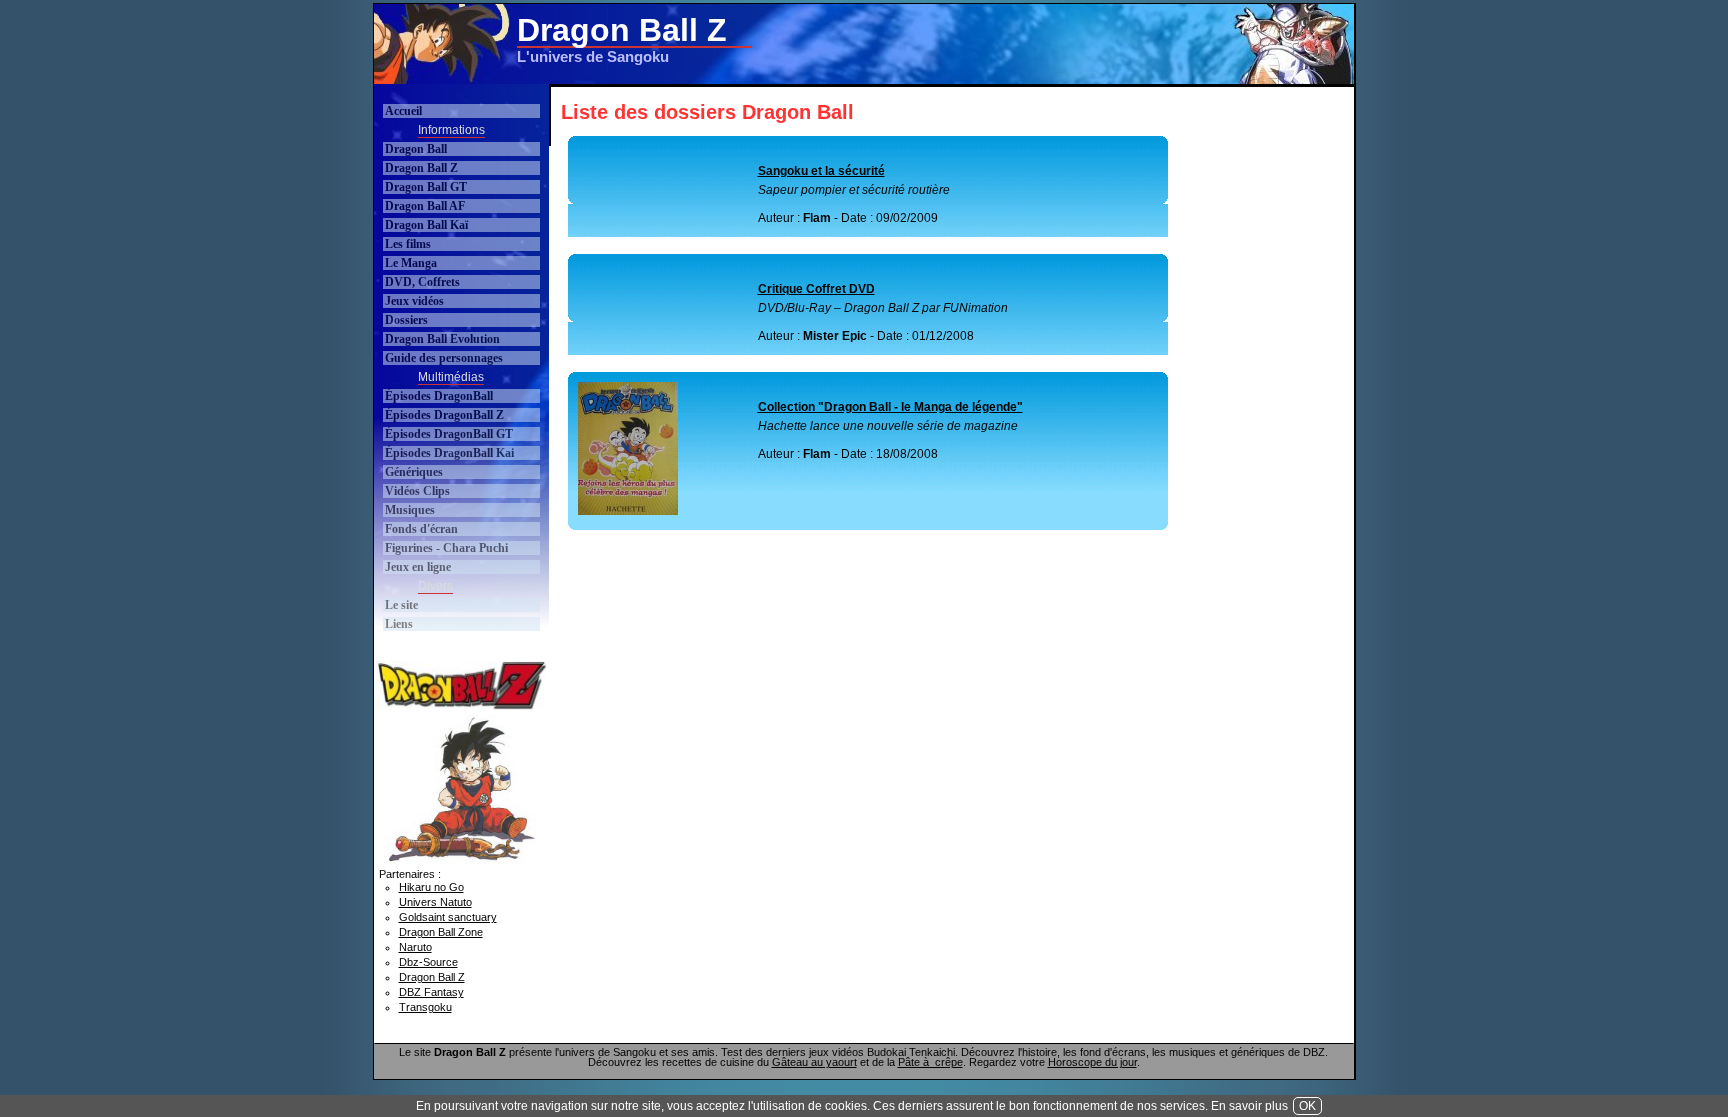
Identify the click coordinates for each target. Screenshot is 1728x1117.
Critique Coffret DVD (816, 289)
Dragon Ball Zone (441, 932)
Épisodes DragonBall (439, 396)
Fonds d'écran (421, 529)
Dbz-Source (428, 962)
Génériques (414, 472)
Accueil (403, 111)
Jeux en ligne (418, 567)
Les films (408, 244)
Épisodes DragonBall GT (449, 434)
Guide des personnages (444, 358)
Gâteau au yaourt (814, 1062)
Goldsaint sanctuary (448, 917)
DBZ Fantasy (431, 992)
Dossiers (406, 320)
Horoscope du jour (1092, 1062)
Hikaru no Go (431, 887)
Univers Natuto (435, 902)
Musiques (410, 510)
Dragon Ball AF (425, 206)
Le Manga (411, 263)
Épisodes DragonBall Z (444, 415)
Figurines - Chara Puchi (446, 548)
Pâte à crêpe (930, 1062)
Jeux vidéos (414, 301)
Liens (399, 624)
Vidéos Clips (417, 491)
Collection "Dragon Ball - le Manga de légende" (890, 407)
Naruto (415, 947)
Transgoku (425, 1007)
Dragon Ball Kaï (426, 225)
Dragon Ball (416, 149)
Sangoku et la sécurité (821, 171)
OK (1307, 1106)
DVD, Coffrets (422, 282)
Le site (401, 605)
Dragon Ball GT (426, 187)
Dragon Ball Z (421, 168)
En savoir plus (1249, 1106)
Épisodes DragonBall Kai (449, 453)
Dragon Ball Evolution (442, 339)
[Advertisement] (988, 44)
